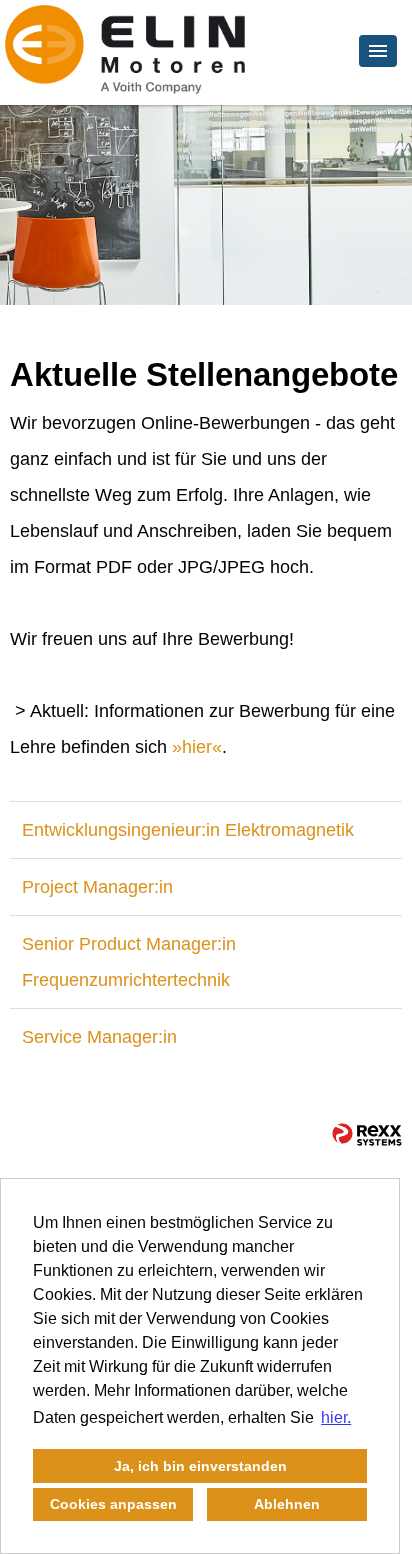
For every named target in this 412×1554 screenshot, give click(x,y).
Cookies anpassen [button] (113, 1504)
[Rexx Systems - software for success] (367, 1134)
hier (197, 747)
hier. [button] (336, 1417)
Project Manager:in (97, 887)
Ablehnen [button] (287, 1504)
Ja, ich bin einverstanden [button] (200, 1466)
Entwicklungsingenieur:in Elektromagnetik (188, 830)
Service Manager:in (99, 1037)
